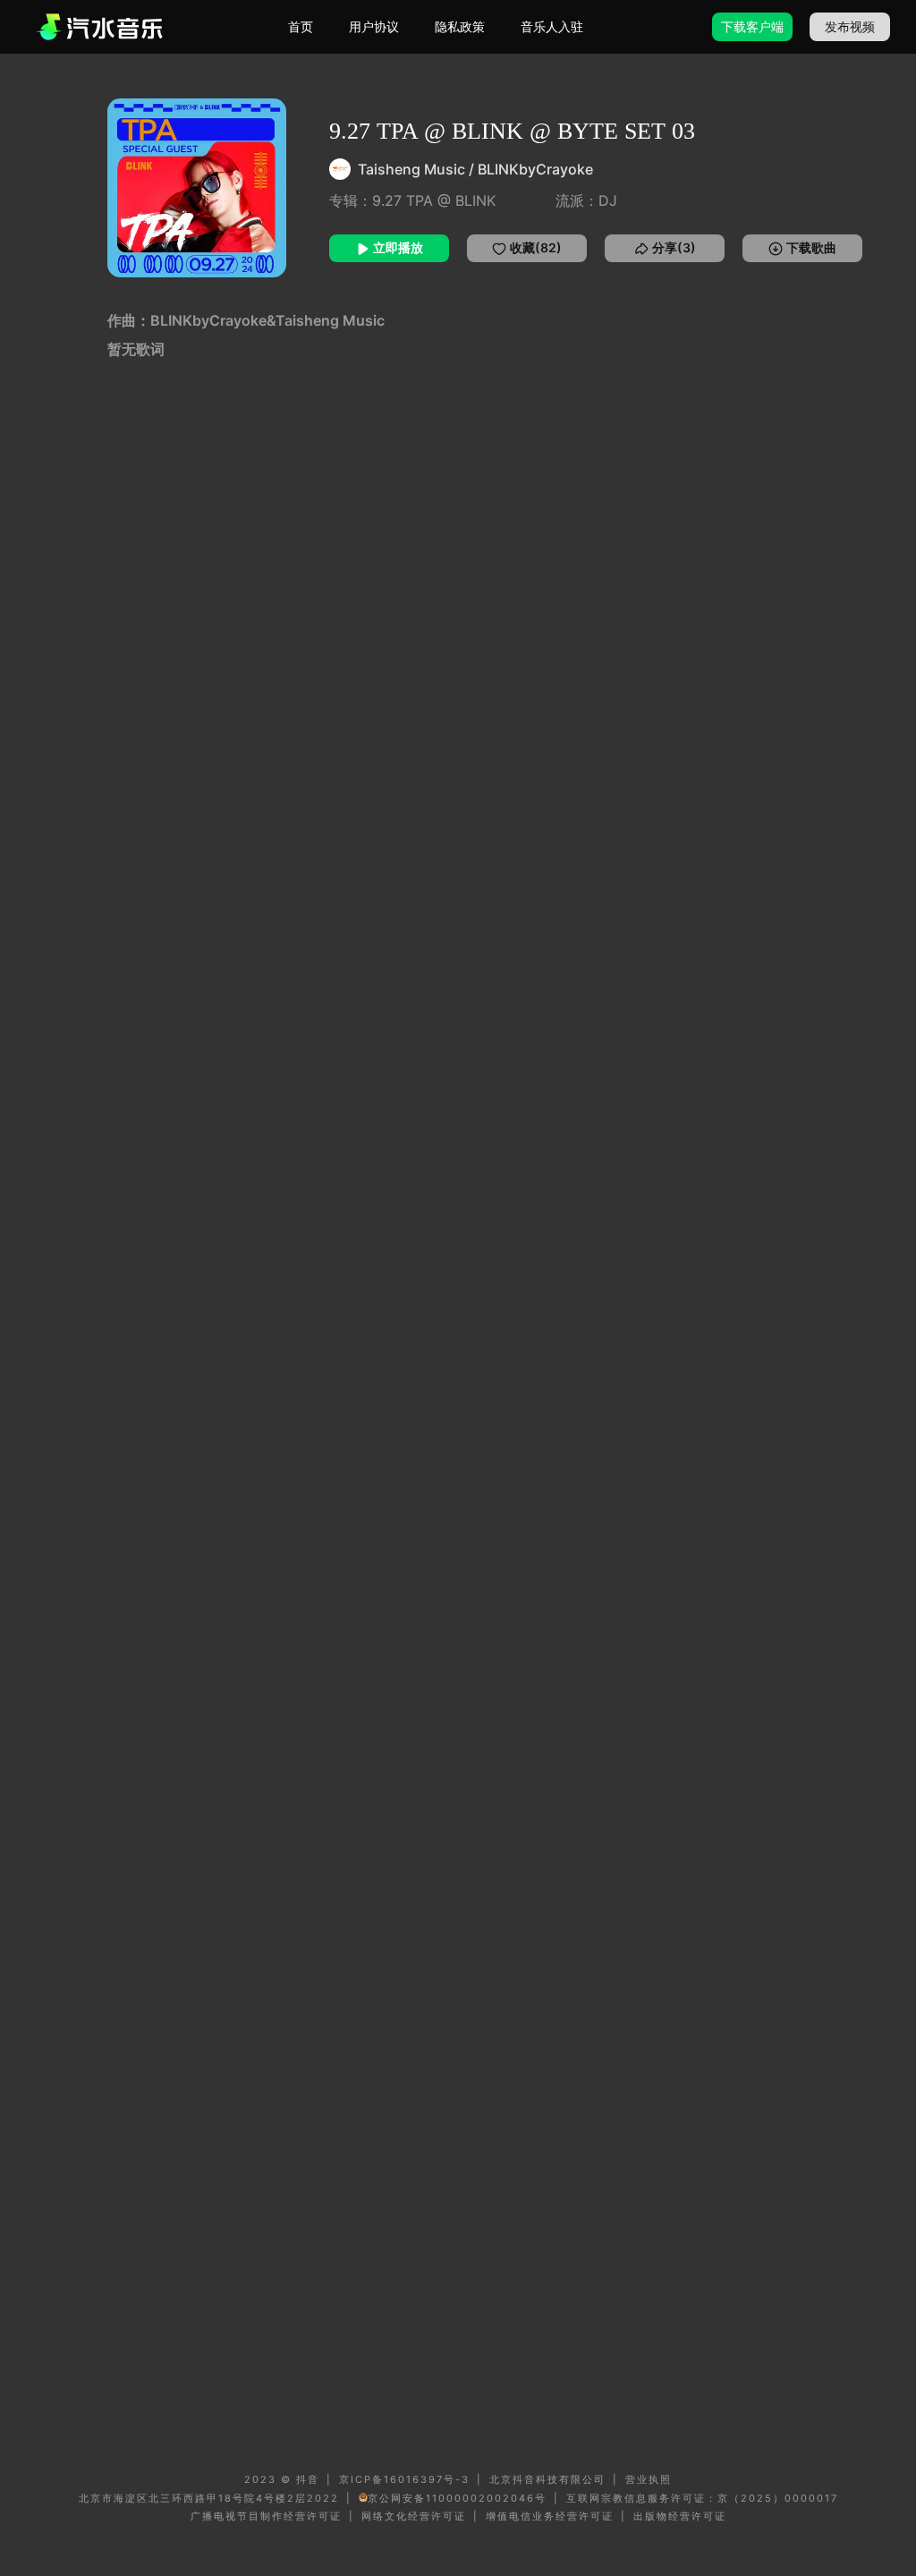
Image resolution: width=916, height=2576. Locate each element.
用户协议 (374, 26)
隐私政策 (460, 26)
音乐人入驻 (552, 26)
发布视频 (850, 26)
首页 (301, 26)
